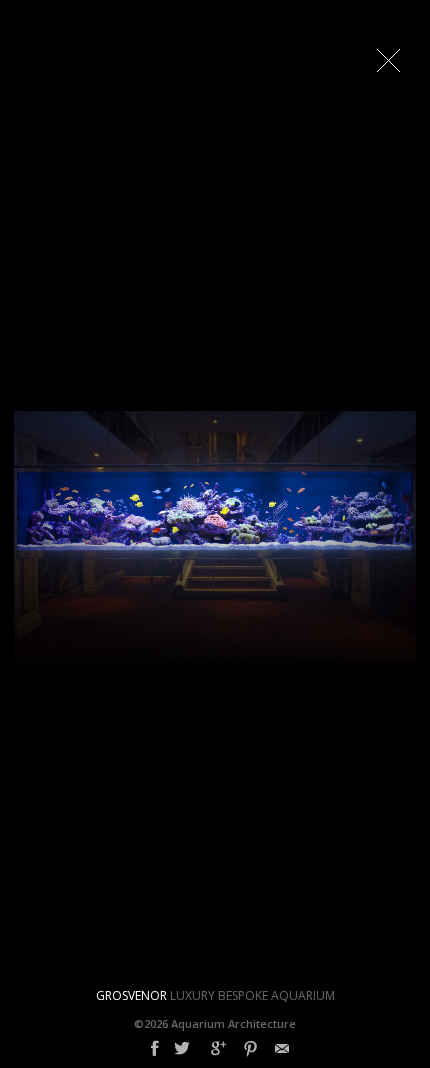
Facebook (155, 1049)
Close (388, 60)
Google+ (218, 1049)
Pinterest (250, 1049)
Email (282, 1049)
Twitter (182, 1049)
